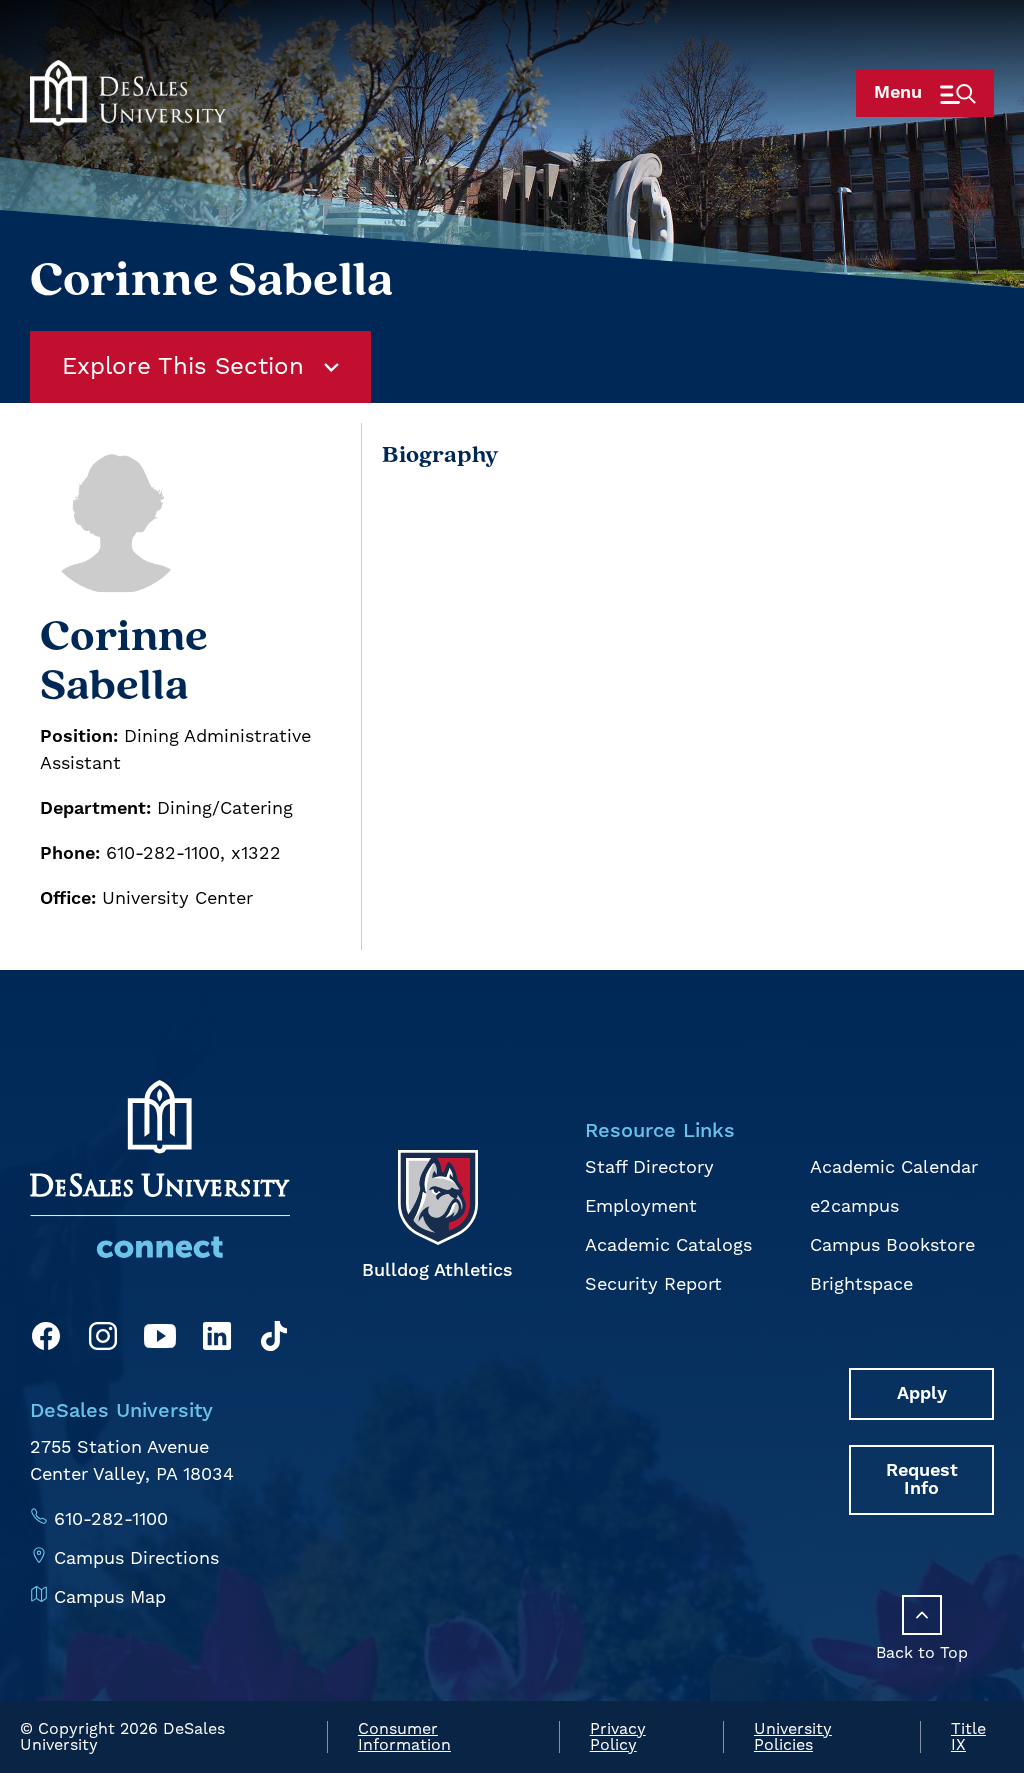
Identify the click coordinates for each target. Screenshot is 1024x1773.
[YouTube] (160, 1340)
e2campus (854, 1206)
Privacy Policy (618, 1737)
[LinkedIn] (217, 1340)
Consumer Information (404, 1737)
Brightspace (861, 1284)
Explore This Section (183, 367)
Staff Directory (649, 1167)
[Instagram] (103, 1340)
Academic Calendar (894, 1167)
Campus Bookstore (892, 1245)
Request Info (922, 1479)
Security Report (653, 1284)
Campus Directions (136, 1558)
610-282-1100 (111, 1519)
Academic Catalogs (668, 1245)
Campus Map (110, 1597)
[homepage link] (128, 93)
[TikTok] (274, 1340)
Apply (922, 1393)
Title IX (968, 1737)
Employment (641, 1206)
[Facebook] (46, 1340)
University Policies (793, 1737)
